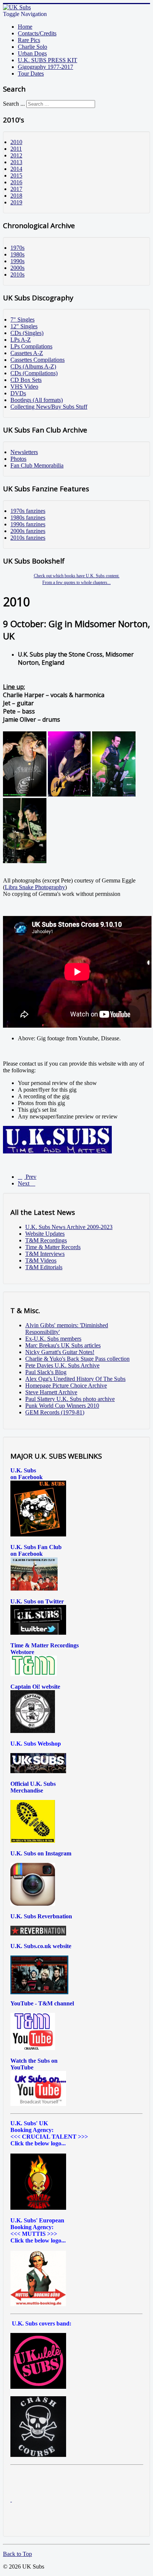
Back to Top (17, 2554)
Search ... (14, 104)
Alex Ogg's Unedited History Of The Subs (75, 1379)
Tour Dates (31, 74)
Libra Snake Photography (35, 887)
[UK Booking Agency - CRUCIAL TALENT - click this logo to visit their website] (38, 2208)
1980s (17, 254)
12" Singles (24, 326)
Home (25, 27)
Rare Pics (29, 40)
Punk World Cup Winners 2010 (62, 1406)
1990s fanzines (28, 524)
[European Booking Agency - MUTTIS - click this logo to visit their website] (38, 2304)
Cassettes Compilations (38, 360)
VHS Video (24, 387)
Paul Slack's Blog (46, 1372)
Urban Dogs (32, 53)
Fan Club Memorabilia (37, 465)
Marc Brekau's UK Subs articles (63, 1345)
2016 (16, 182)
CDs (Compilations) (34, 373)
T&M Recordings (46, 1240)
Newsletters (24, 452)
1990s (17, 261)
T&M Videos (41, 1260)
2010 (16, 142)
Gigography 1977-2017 (45, 67)
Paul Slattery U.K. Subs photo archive (70, 1399)
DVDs (18, 393)
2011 (16, 149)
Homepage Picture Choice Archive (66, 1386)
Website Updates (45, 1234)
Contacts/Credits (37, 33)
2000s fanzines (28, 531)
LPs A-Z (21, 340)
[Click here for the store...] (38, 1771)
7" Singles (22, 320)
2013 (16, 162)
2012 (16, 155)
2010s (17, 274)
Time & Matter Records (53, 1247)
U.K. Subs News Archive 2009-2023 (69, 1227)
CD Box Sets (26, 380)
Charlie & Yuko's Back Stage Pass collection (77, 1359)
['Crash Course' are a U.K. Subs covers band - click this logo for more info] (38, 2455)
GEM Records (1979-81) (55, 1412)
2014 (16, 169)
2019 (16, 202)
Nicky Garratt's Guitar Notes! (60, 1352)
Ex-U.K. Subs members (53, 1339)
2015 (16, 175)
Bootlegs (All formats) (37, 400)
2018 (16, 196)
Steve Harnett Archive (51, 1392)
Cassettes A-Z (27, 353)
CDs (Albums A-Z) (33, 366)
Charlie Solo (32, 47)
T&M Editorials (44, 1267)
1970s (17, 248)
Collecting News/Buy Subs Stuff (49, 407)
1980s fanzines (28, 518)
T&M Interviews (45, 1254)
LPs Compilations (31, 346)
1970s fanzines (28, 511)
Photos (18, 459)
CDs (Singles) (27, 333)
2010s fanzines (28, 538)
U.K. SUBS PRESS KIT (48, 60)
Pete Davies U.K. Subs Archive (62, 1365)
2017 (16, 189)
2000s (17, 268)
